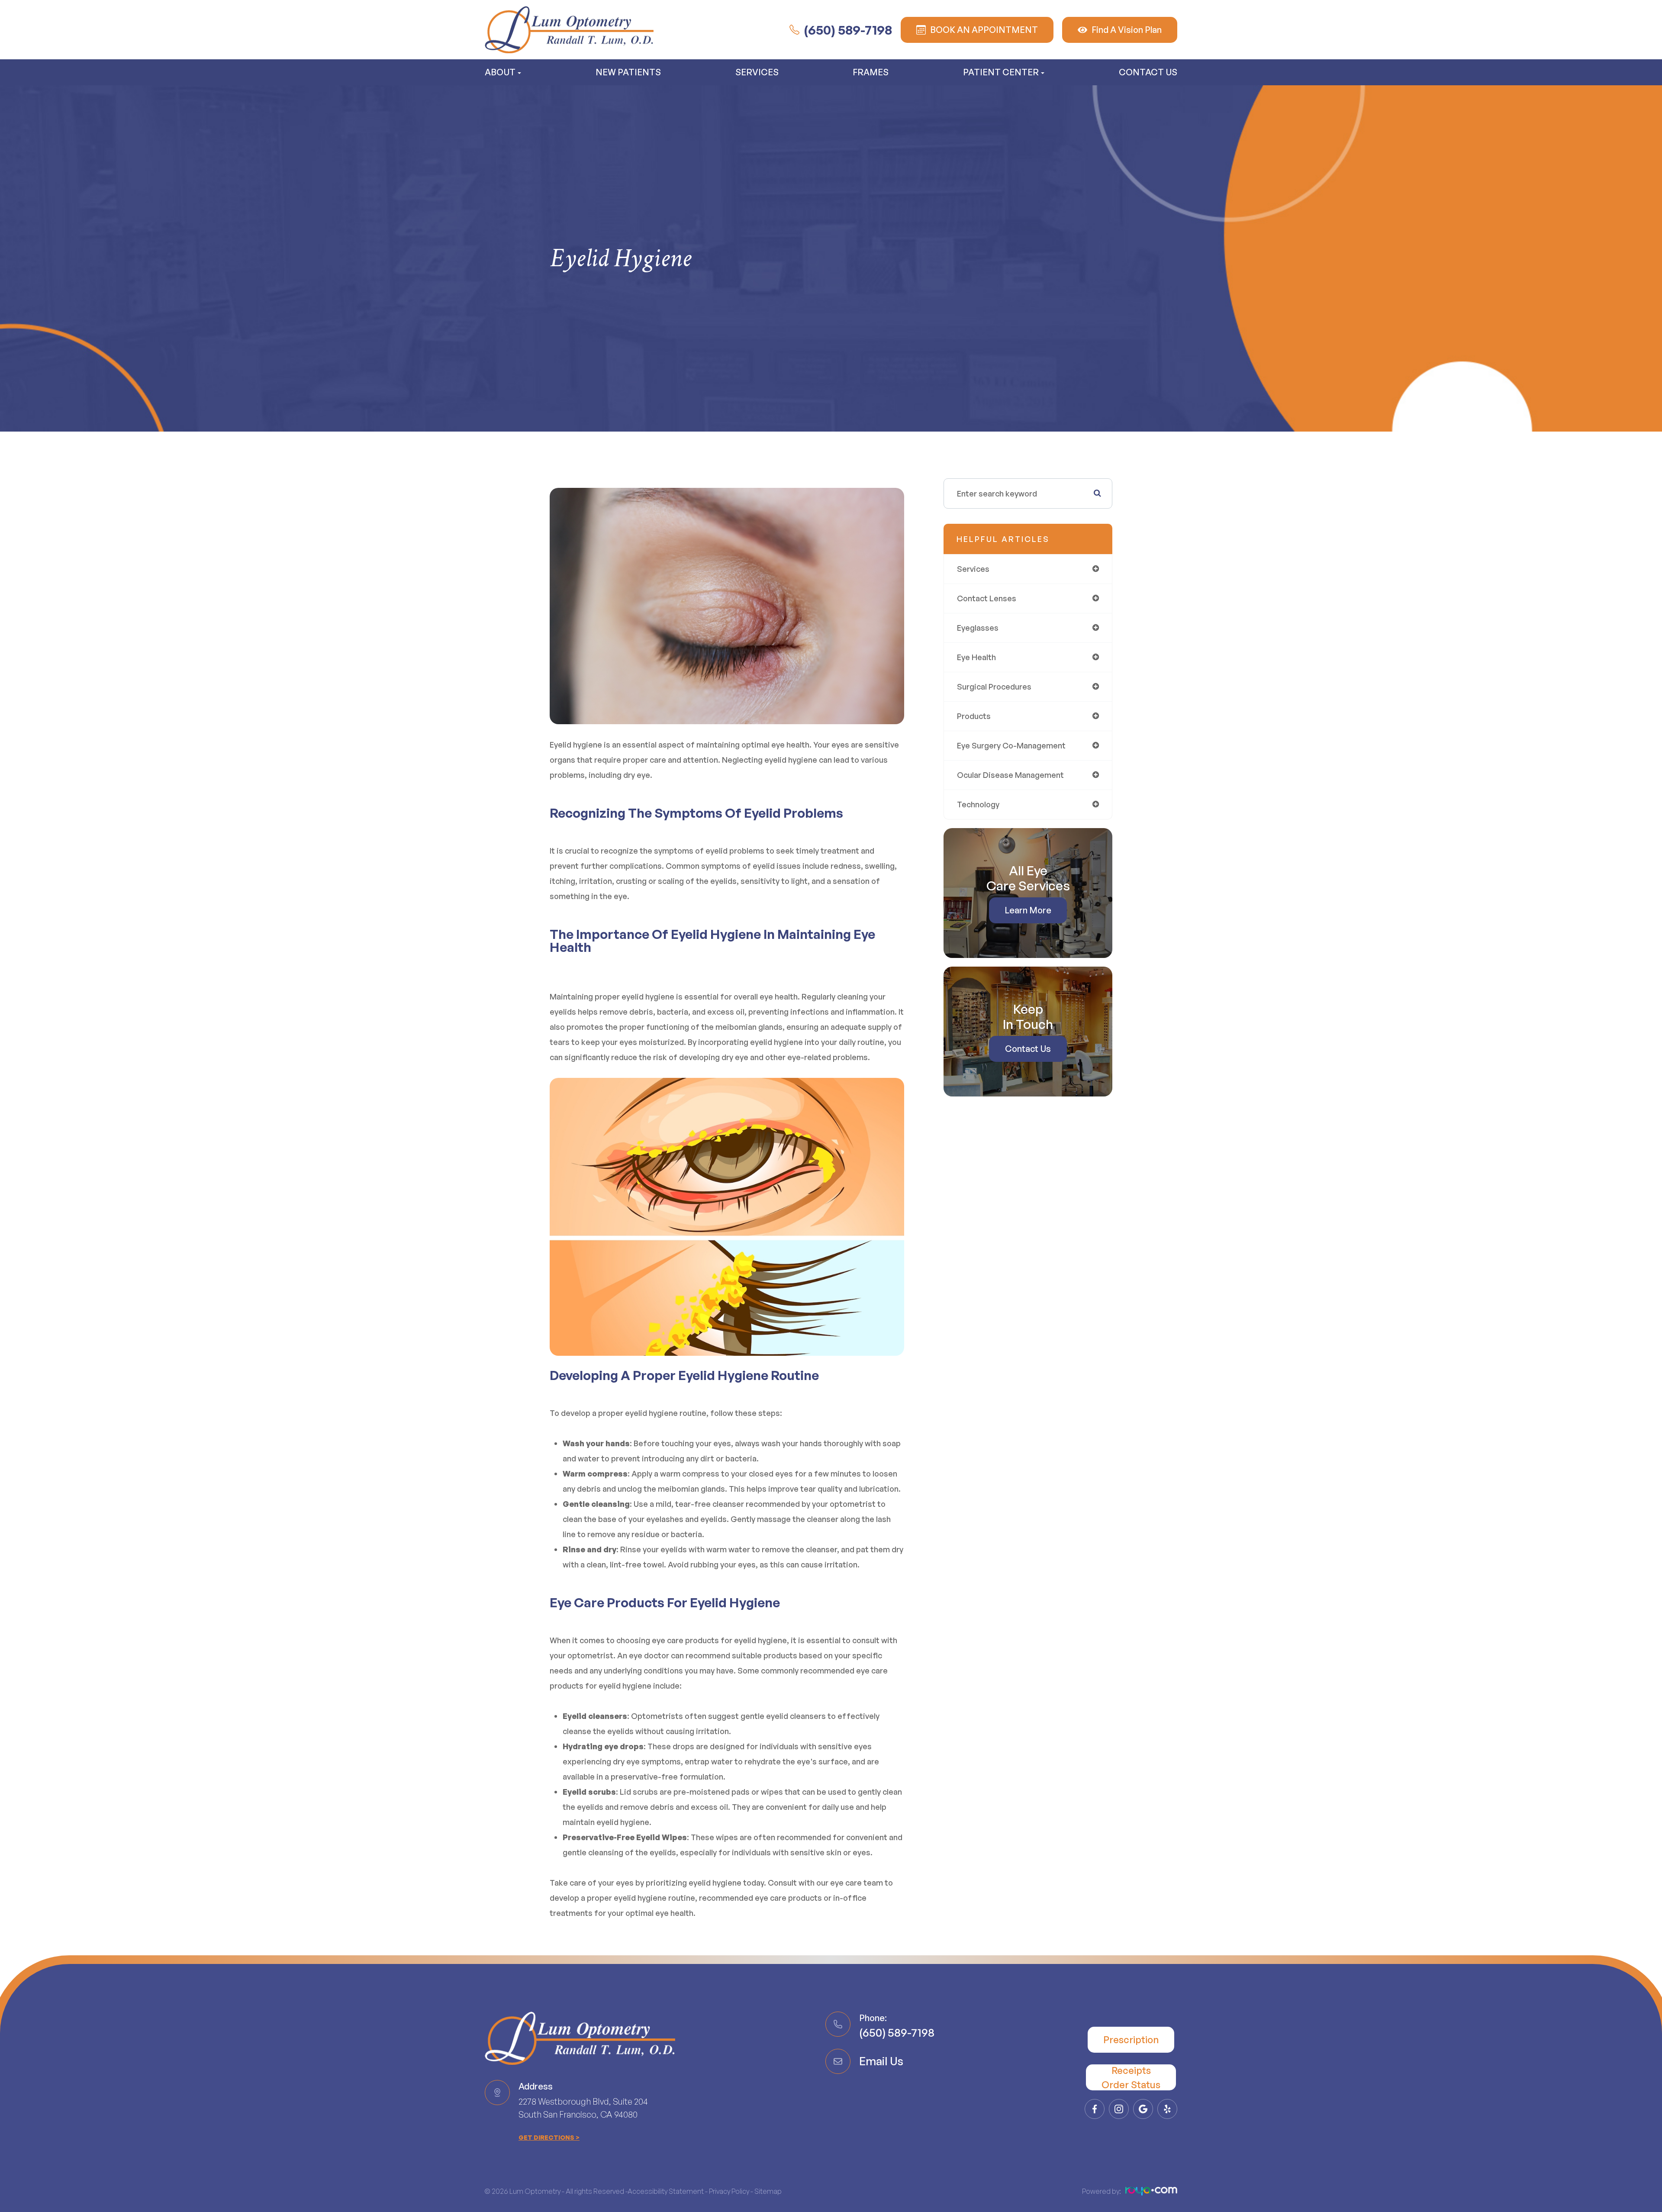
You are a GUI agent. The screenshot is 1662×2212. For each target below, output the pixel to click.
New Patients (628, 72)
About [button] (500, 72)
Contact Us (1148, 72)
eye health (976, 657)
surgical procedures (994, 687)
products (974, 716)
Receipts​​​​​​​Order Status (1131, 2077)
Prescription (1131, 2039)
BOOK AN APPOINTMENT (984, 30)
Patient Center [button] (1001, 72)
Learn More (1028, 910)
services (973, 569)
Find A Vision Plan (1127, 30)
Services (757, 72)
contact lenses (987, 598)
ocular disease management (1010, 775)
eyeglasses (978, 628)
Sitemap (768, 2191)
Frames (871, 72)
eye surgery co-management (1011, 745)
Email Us (881, 2061)
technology (978, 804)
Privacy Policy (729, 2191)
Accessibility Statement (666, 2191)
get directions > (549, 2137)
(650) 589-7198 (848, 30)
